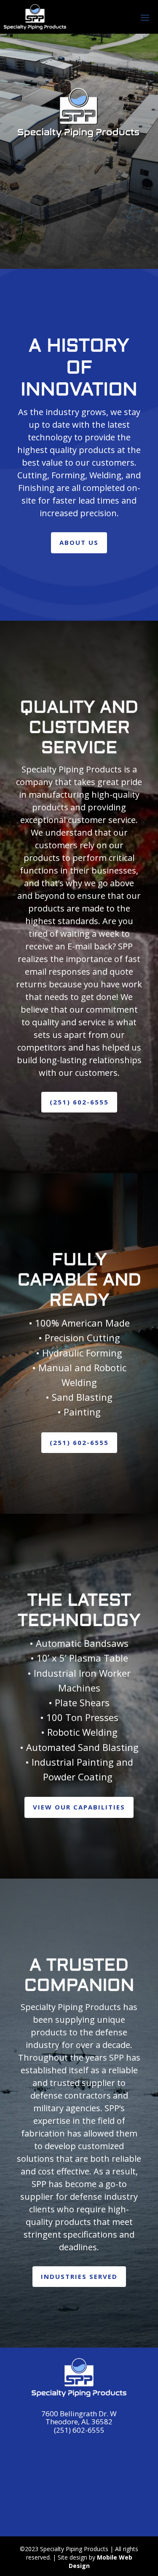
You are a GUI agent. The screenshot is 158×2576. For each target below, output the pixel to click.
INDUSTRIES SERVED (79, 2276)
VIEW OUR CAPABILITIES (79, 1807)
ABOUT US (79, 542)
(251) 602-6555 (79, 1102)
